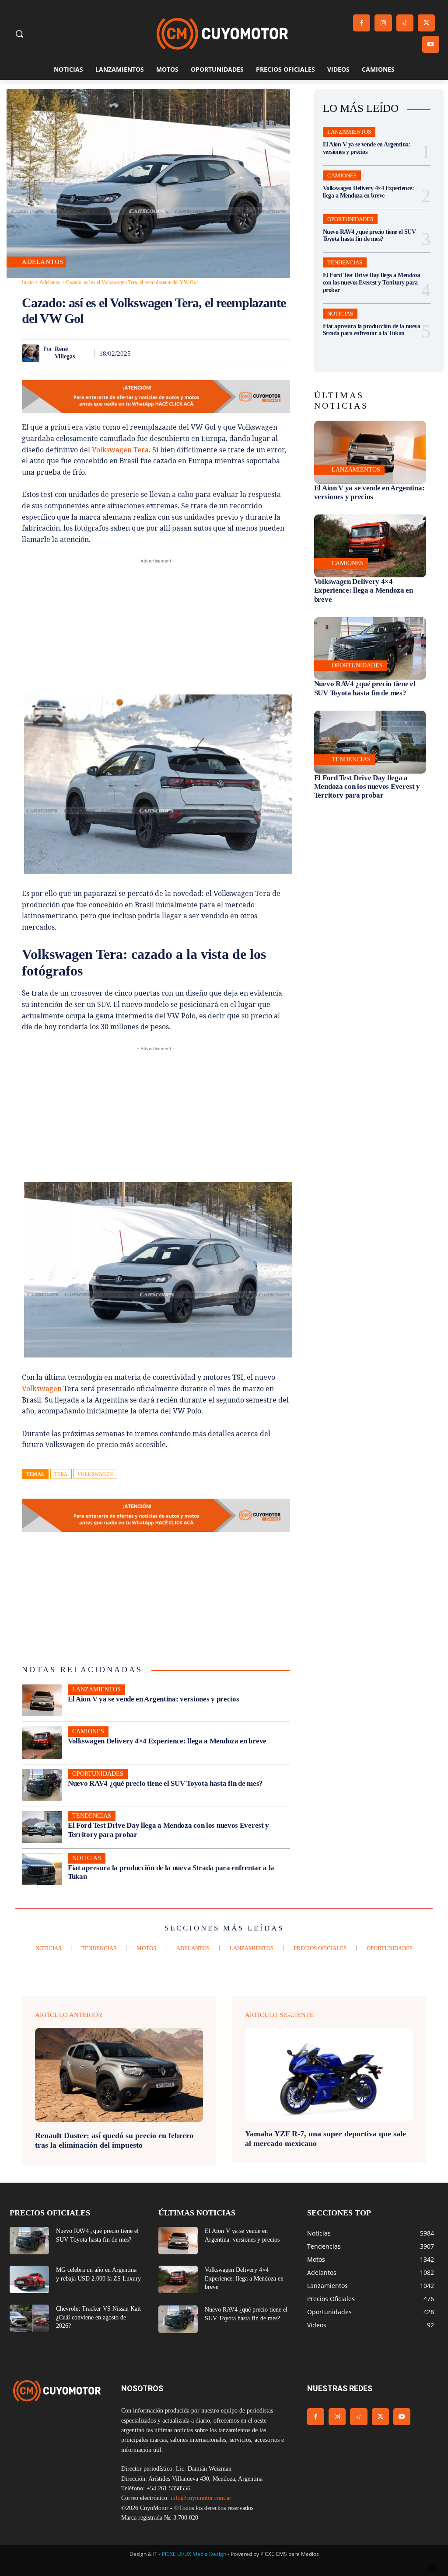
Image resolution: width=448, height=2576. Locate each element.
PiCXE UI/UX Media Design (194, 2554)
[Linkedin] (220, 353)
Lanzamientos (96, 1689)
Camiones (88, 1731)
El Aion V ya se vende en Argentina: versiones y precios (154, 1699)
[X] (426, 23)
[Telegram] (260, 353)
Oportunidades (98, 1774)
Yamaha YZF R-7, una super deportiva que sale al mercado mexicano (325, 2139)
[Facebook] (362, 23)
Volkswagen (42, 1389)
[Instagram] (383, 23)
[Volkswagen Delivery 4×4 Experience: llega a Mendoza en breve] (42, 1743)
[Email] (240, 353)
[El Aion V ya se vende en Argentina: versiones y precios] (42, 1701)
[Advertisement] (156, 627)
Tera (61, 1474)
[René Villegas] (33, 353)
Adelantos (43, 262)
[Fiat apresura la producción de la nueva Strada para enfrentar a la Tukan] (42, 1869)
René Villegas (65, 353)
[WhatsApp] (200, 353)
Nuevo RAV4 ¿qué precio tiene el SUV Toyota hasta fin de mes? (165, 1783)
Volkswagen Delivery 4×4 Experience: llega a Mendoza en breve (167, 1741)
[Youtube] (431, 44)
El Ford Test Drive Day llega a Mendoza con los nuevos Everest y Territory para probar (372, 283)
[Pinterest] (180, 353)
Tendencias (92, 1816)
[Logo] (222, 34)
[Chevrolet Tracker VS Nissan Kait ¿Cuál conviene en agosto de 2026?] (29, 2318)
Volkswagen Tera (120, 450)
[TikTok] (405, 23)
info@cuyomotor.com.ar (201, 2498)
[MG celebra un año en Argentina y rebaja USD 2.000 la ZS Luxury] (29, 2279)
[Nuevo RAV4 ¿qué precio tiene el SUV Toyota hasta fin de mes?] (42, 1785)
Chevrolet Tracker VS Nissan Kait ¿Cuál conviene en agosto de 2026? (98, 2317)
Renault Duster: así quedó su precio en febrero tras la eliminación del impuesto (114, 2140)
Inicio (28, 282)
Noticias (87, 1858)
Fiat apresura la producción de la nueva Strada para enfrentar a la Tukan (372, 330)
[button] (19, 34)
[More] (281, 353)
